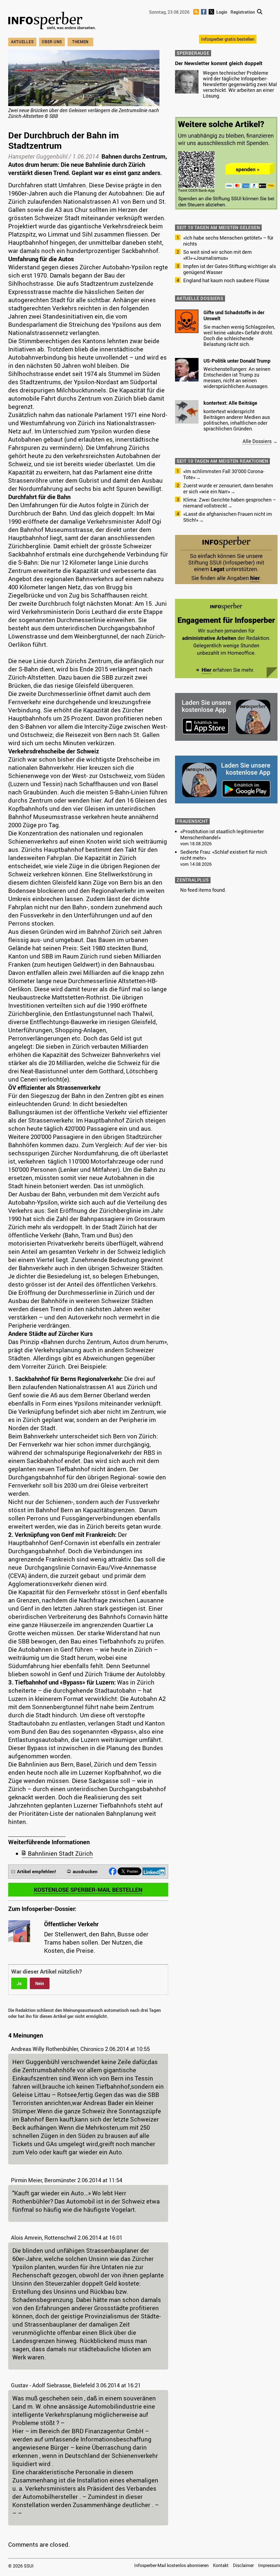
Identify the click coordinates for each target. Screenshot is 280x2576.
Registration (243, 12)
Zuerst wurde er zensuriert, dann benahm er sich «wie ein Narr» (228, 488)
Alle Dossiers (257, 441)
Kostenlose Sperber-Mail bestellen (88, 1890)
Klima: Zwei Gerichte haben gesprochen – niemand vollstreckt (230, 503)
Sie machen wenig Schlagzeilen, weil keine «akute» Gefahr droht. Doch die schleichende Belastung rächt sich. (239, 335)
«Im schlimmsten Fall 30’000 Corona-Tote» (224, 474)
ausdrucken (85, 1871)
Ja (19, 1983)
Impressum (269, 2565)
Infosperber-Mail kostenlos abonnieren (171, 2565)
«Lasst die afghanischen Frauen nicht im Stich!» (228, 517)
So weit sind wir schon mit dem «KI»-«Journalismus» (218, 255)
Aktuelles (22, 42)
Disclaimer (243, 2565)
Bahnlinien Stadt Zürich (60, 1853)
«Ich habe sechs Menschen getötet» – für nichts (228, 241)
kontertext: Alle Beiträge (230, 403)
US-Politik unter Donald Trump (237, 361)
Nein (40, 1983)
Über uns (52, 42)
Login (222, 12)
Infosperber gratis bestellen (228, 39)
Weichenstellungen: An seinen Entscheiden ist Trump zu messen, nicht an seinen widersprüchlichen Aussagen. (237, 378)
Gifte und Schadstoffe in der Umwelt (234, 315)
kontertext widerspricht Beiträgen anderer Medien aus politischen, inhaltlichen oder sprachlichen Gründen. (237, 420)
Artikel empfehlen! (37, 1871)
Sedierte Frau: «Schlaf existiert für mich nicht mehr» (224, 855)
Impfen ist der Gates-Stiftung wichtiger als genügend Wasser (230, 269)
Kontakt (221, 2565)
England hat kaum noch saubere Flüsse (226, 280)
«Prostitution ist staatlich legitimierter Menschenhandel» (222, 834)
